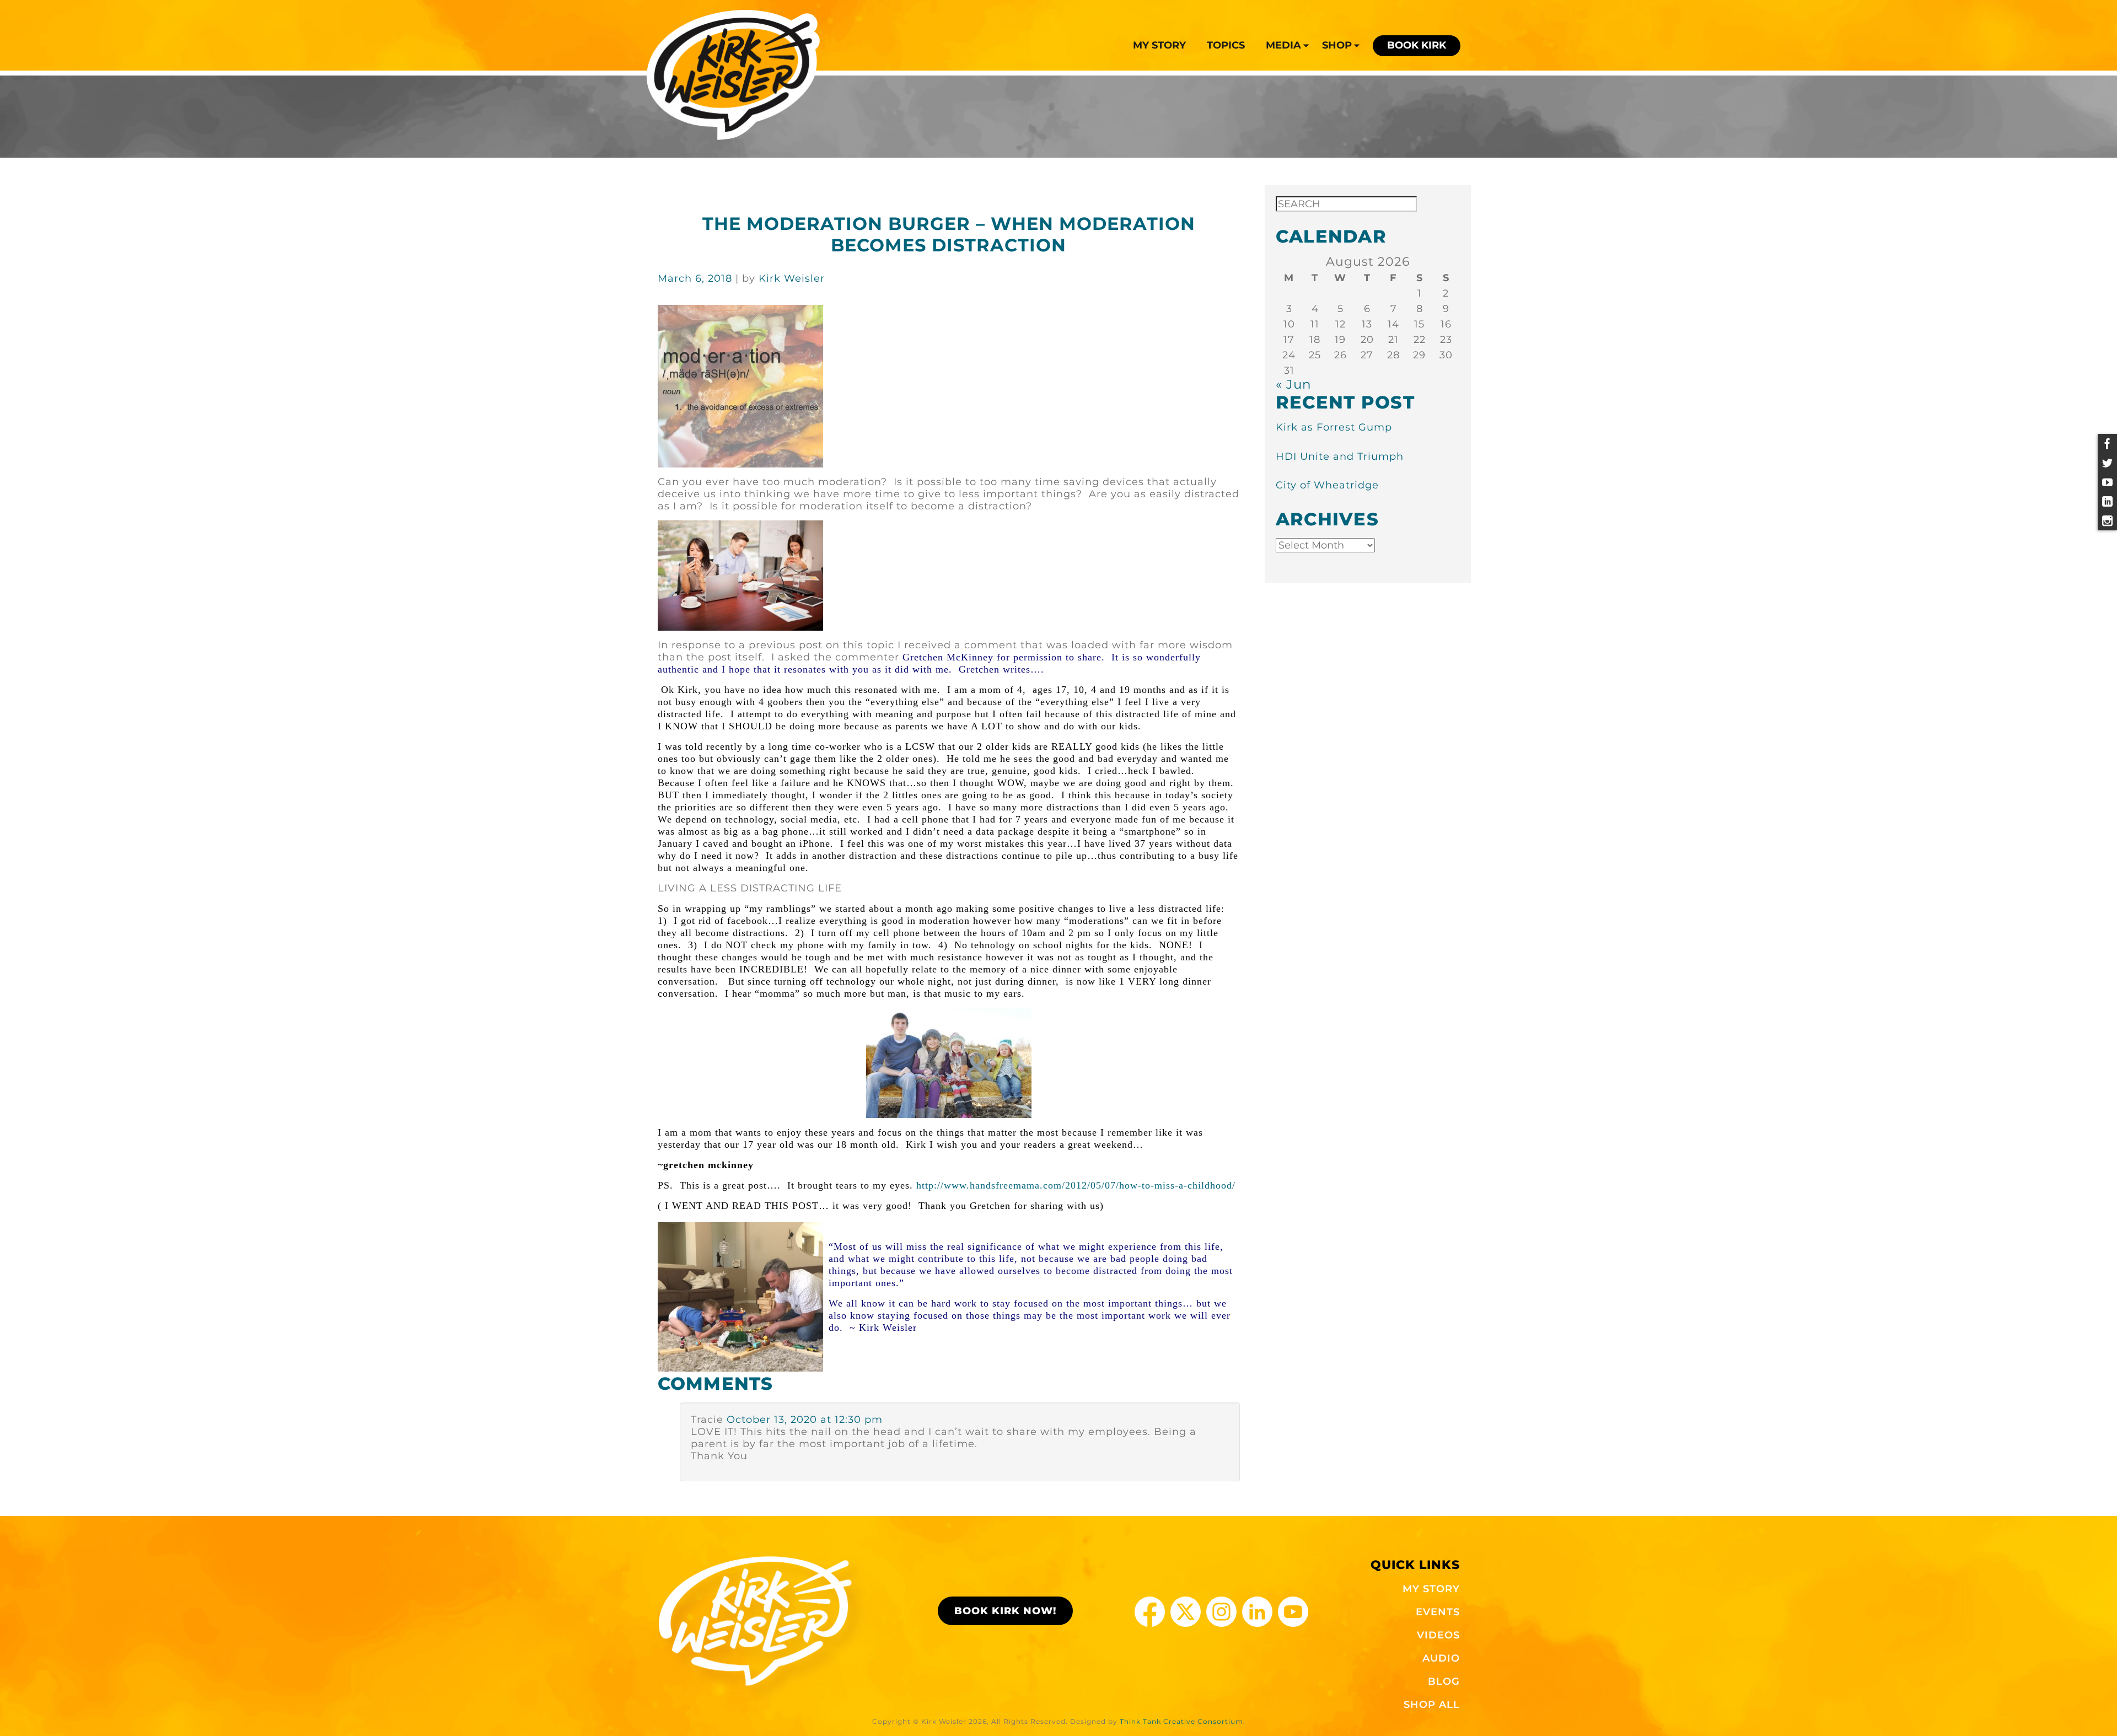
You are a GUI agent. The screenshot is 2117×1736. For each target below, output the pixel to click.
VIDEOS (1438, 1635)
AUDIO (1441, 1658)
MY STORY (1431, 1589)
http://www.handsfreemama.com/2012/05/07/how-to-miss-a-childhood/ (947, 1185)
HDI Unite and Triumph (1340, 456)
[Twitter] (2107, 463)
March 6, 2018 (697, 278)
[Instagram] (2107, 521)
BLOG (1444, 1681)
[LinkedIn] (2107, 501)
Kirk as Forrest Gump (1334, 427)
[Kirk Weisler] (734, 75)
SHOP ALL (1432, 1705)
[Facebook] (2107, 444)
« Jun (1294, 384)
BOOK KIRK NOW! (1005, 1611)
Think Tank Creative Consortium (1181, 1721)
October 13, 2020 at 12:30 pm (805, 1420)
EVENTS (1438, 1612)
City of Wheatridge (1327, 485)
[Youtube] (2107, 482)
